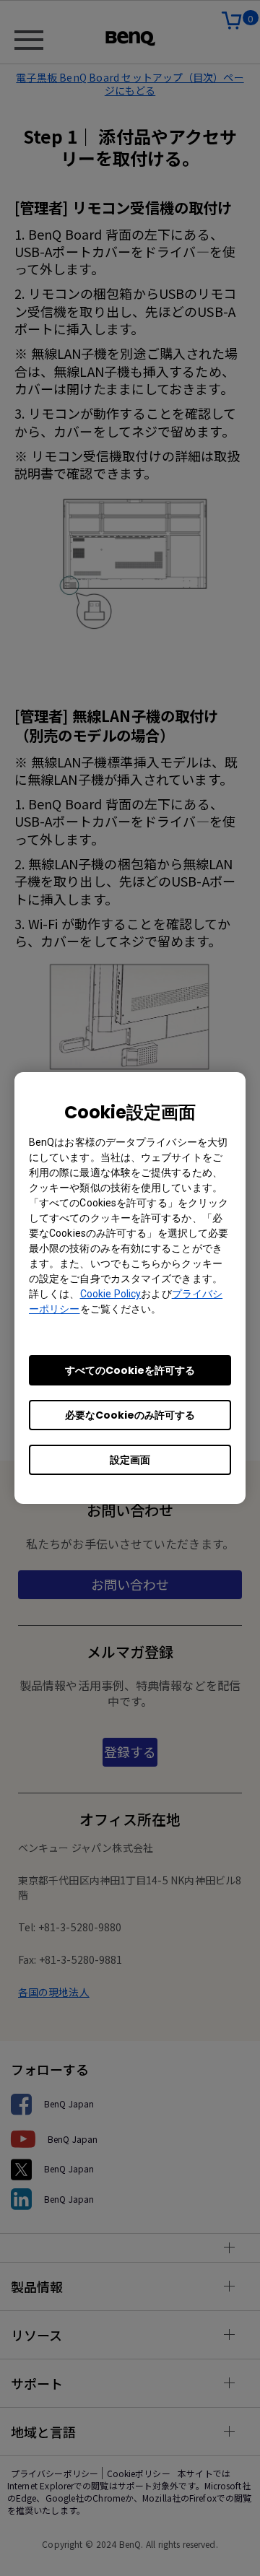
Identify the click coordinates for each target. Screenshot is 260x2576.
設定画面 (130, 1460)
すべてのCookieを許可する (130, 1370)
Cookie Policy (111, 1294)
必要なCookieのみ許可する (130, 1415)
